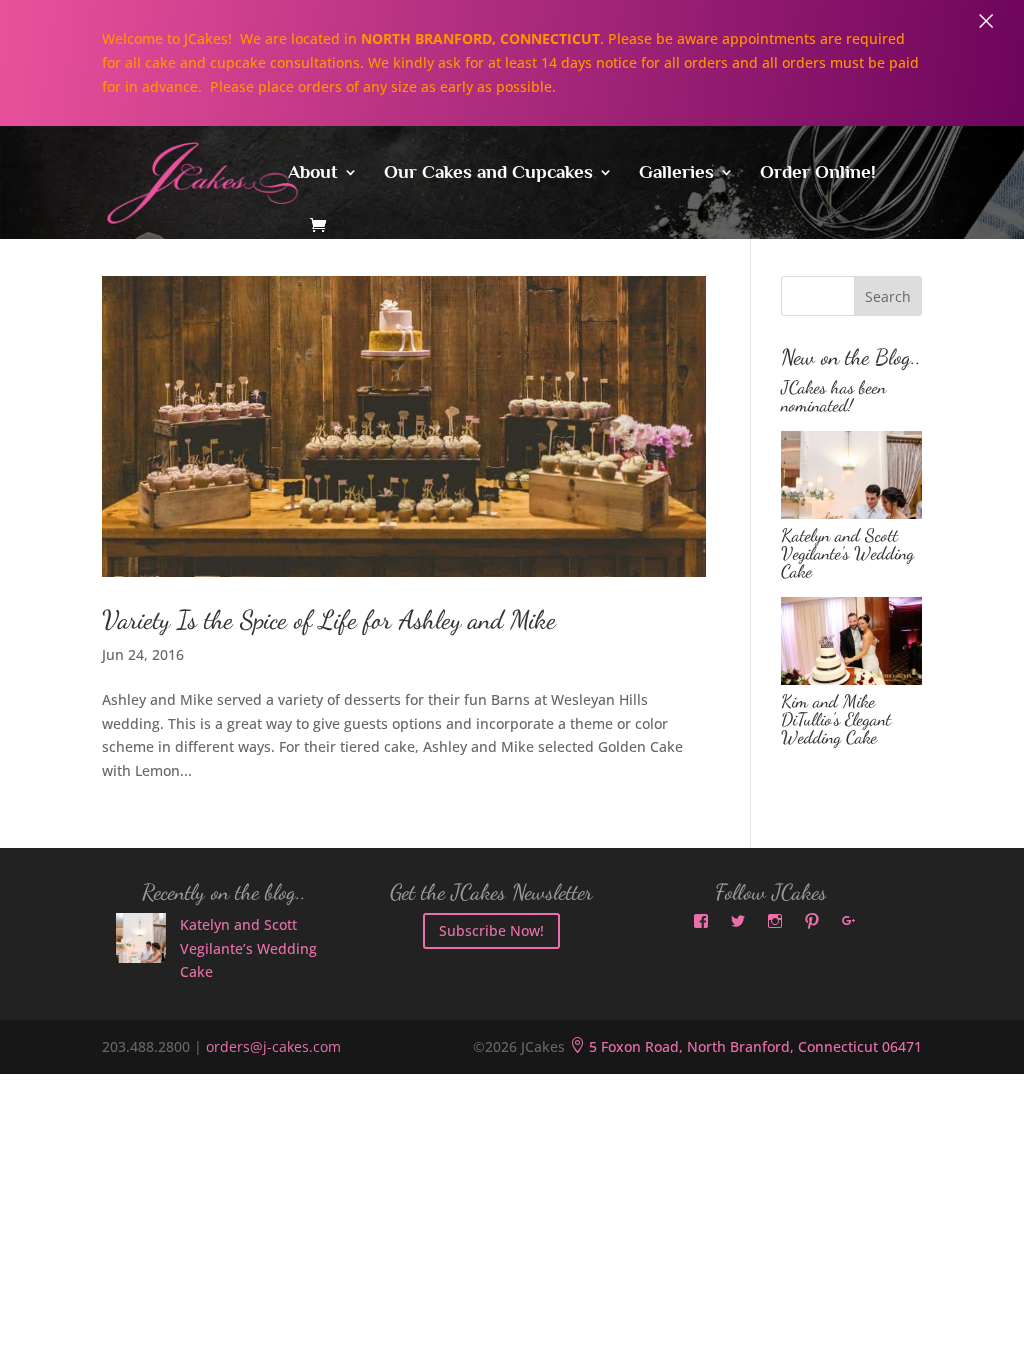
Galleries (676, 173)
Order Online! (818, 173)
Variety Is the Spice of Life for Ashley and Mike (329, 619)
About (313, 173)
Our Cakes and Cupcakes (488, 173)
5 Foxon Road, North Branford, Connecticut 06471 (745, 1046)
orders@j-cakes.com (273, 1046)
